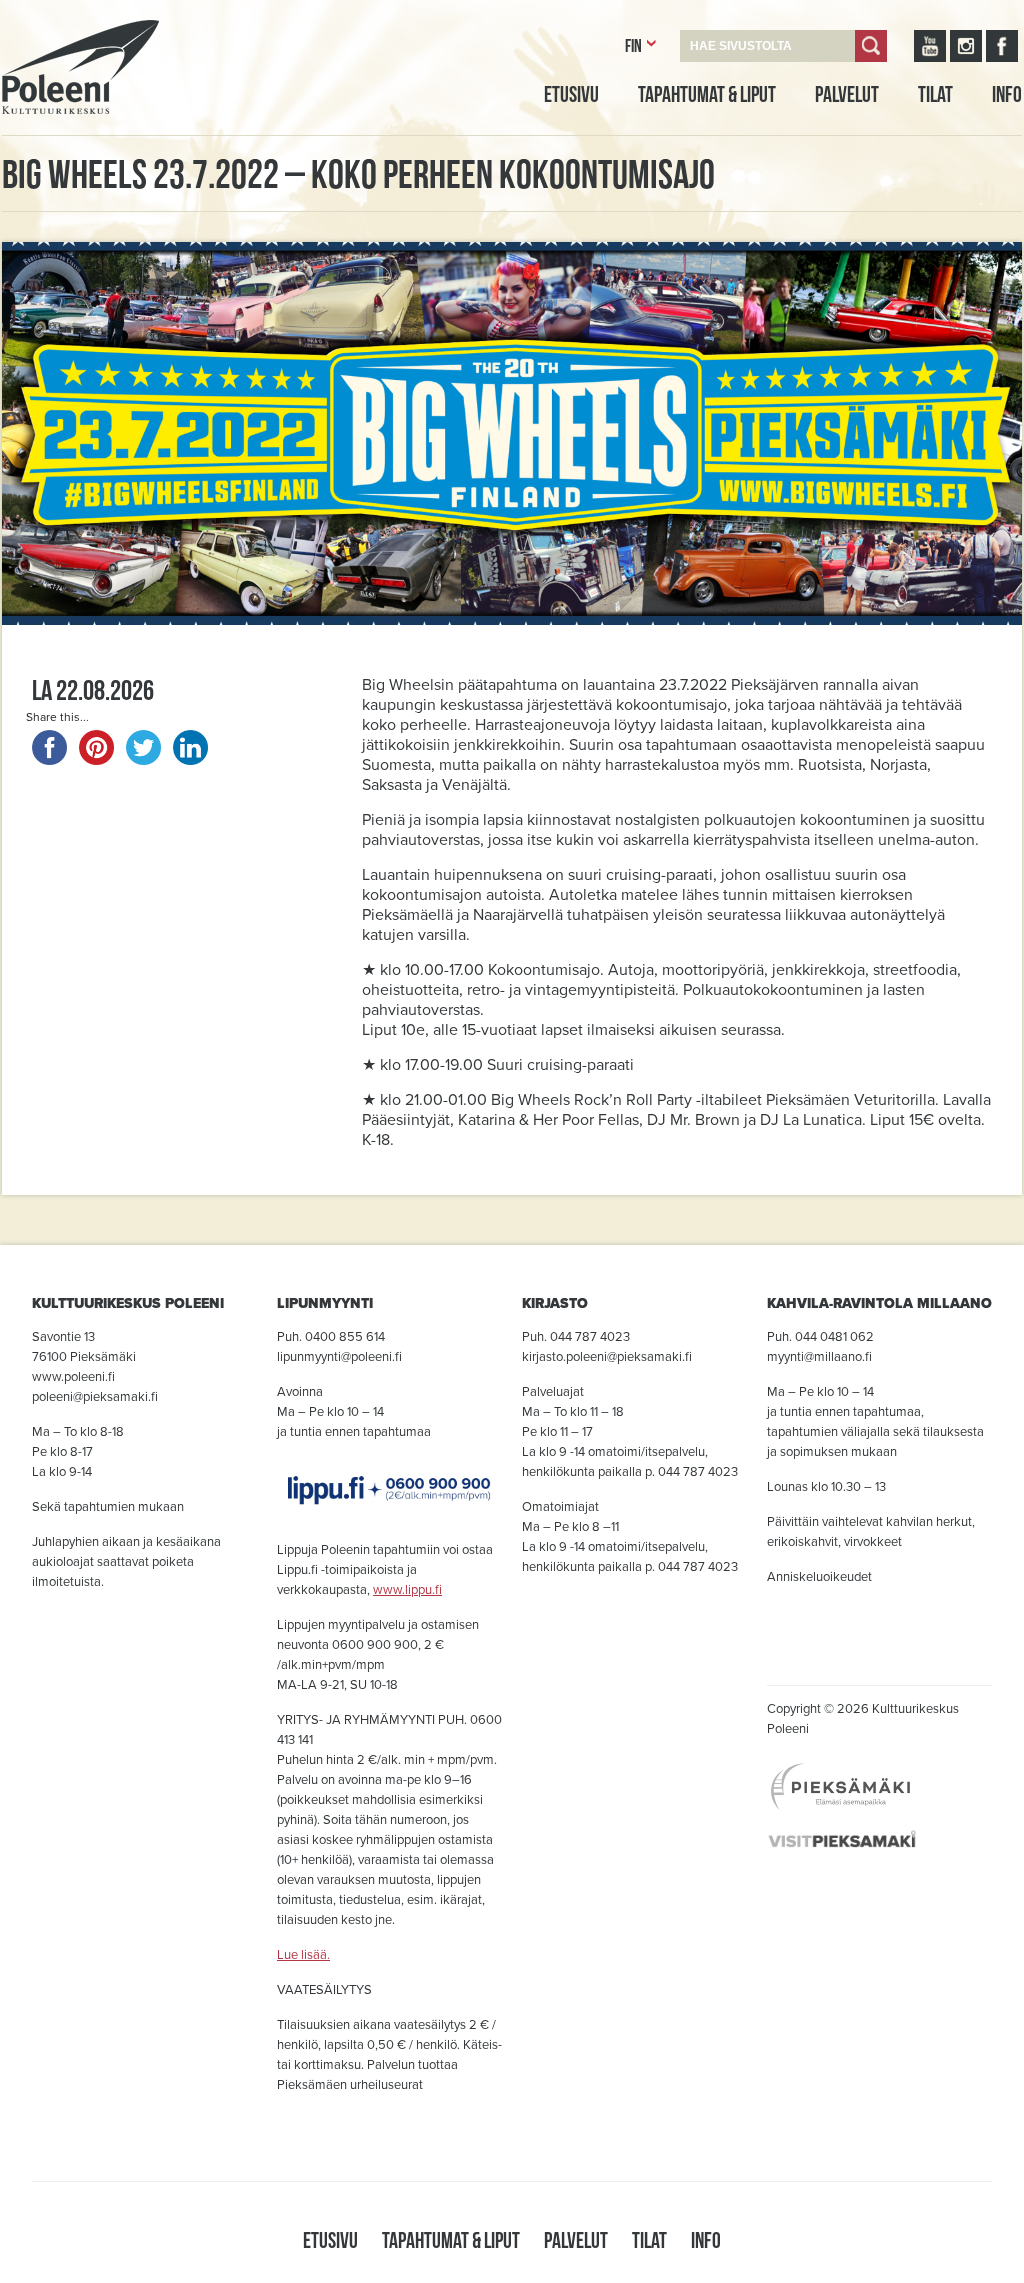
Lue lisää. (303, 1955)
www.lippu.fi (407, 1590)
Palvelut (847, 94)
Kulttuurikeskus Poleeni (56, 137)
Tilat (935, 94)
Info (1007, 94)
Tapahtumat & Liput (707, 94)
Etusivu (571, 94)
